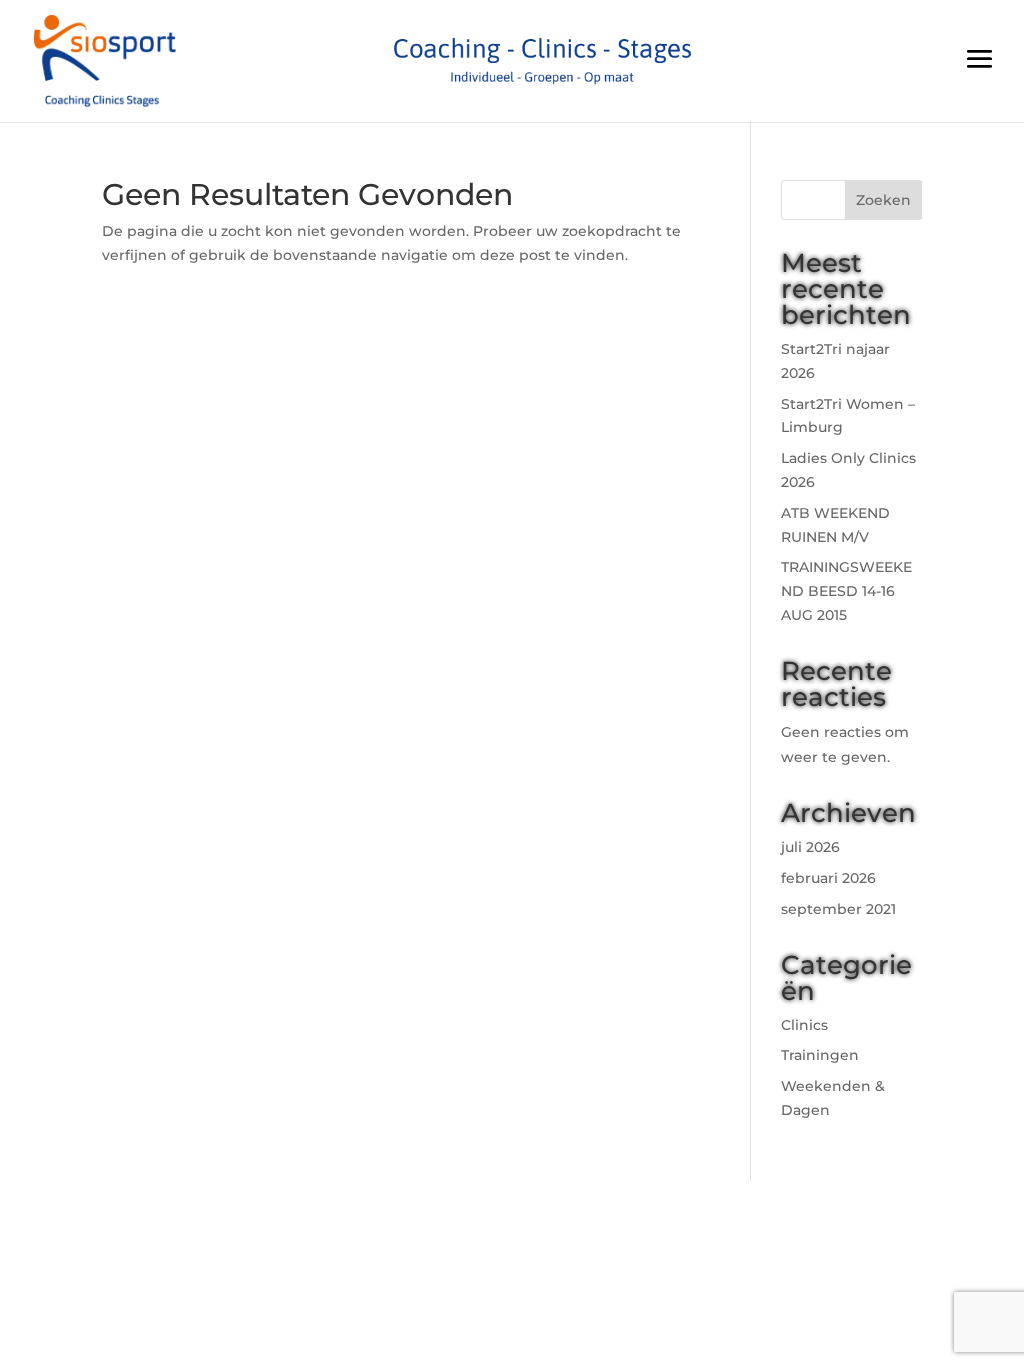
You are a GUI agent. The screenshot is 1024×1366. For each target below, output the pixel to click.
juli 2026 (810, 847)
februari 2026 (828, 878)
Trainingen (820, 1055)
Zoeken (883, 200)
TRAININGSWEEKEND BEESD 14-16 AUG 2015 (846, 591)
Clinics (804, 1025)
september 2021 (838, 909)
